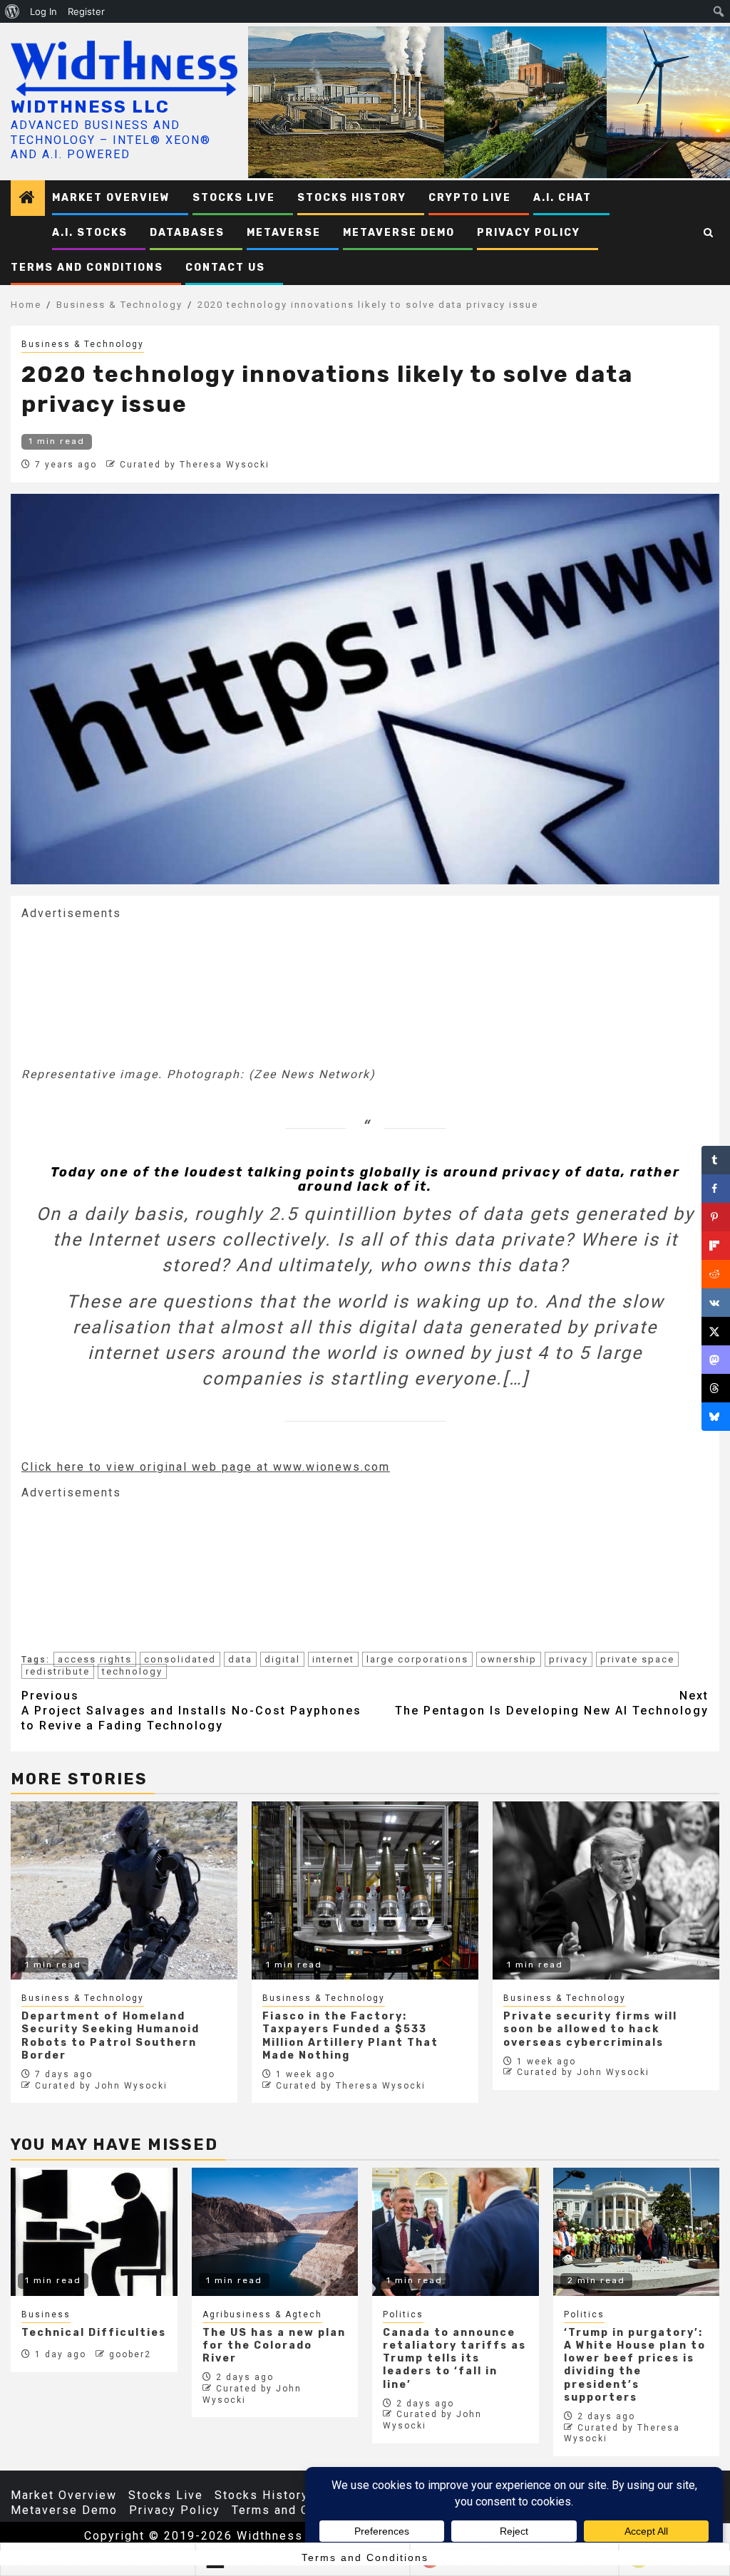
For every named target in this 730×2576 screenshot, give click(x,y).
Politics (403, 2314)
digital (282, 1659)
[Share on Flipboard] (716, 1246)
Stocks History (352, 198)
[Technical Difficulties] (94, 2232)
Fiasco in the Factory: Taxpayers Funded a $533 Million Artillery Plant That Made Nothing (350, 2036)
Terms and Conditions (87, 268)
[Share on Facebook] (716, 1189)
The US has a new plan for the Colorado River (274, 2345)
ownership (509, 1659)
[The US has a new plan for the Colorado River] (275, 2232)
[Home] (28, 199)
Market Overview (111, 198)
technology (132, 1671)
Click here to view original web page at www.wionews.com (206, 1467)
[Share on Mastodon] (716, 1360)
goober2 (130, 2354)
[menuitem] (12, 11)
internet (333, 1659)
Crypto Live (470, 198)
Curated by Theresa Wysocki (195, 465)
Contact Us (225, 268)
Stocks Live (234, 198)
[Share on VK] (716, 1303)
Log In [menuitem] (43, 11)
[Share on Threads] (716, 1388)
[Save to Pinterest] (716, 1217)
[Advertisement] (128, 992)
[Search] (709, 233)
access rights (95, 1659)
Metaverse (284, 233)
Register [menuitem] (86, 11)
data (240, 1659)
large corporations (417, 1659)
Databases (187, 233)
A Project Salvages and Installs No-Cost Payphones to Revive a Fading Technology (191, 1711)
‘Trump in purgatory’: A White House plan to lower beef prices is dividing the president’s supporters (635, 2365)
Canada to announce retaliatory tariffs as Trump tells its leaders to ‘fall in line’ (454, 2359)
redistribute (58, 1671)
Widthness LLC (90, 107)
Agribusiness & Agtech (262, 2314)
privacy (569, 1659)
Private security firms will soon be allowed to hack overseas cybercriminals (590, 2029)
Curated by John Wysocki (101, 2086)
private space (637, 1659)
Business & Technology (83, 344)
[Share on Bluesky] (716, 1417)
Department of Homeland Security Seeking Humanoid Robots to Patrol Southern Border (110, 2036)
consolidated (180, 1659)
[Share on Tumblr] (716, 1160)
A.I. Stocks (90, 233)
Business (46, 2314)
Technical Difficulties (94, 2333)
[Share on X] (716, 1331)
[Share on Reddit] (716, 1274)
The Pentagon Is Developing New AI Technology (552, 1703)
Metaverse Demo (399, 233)
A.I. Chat (562, 198)
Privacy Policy (529, 233)
